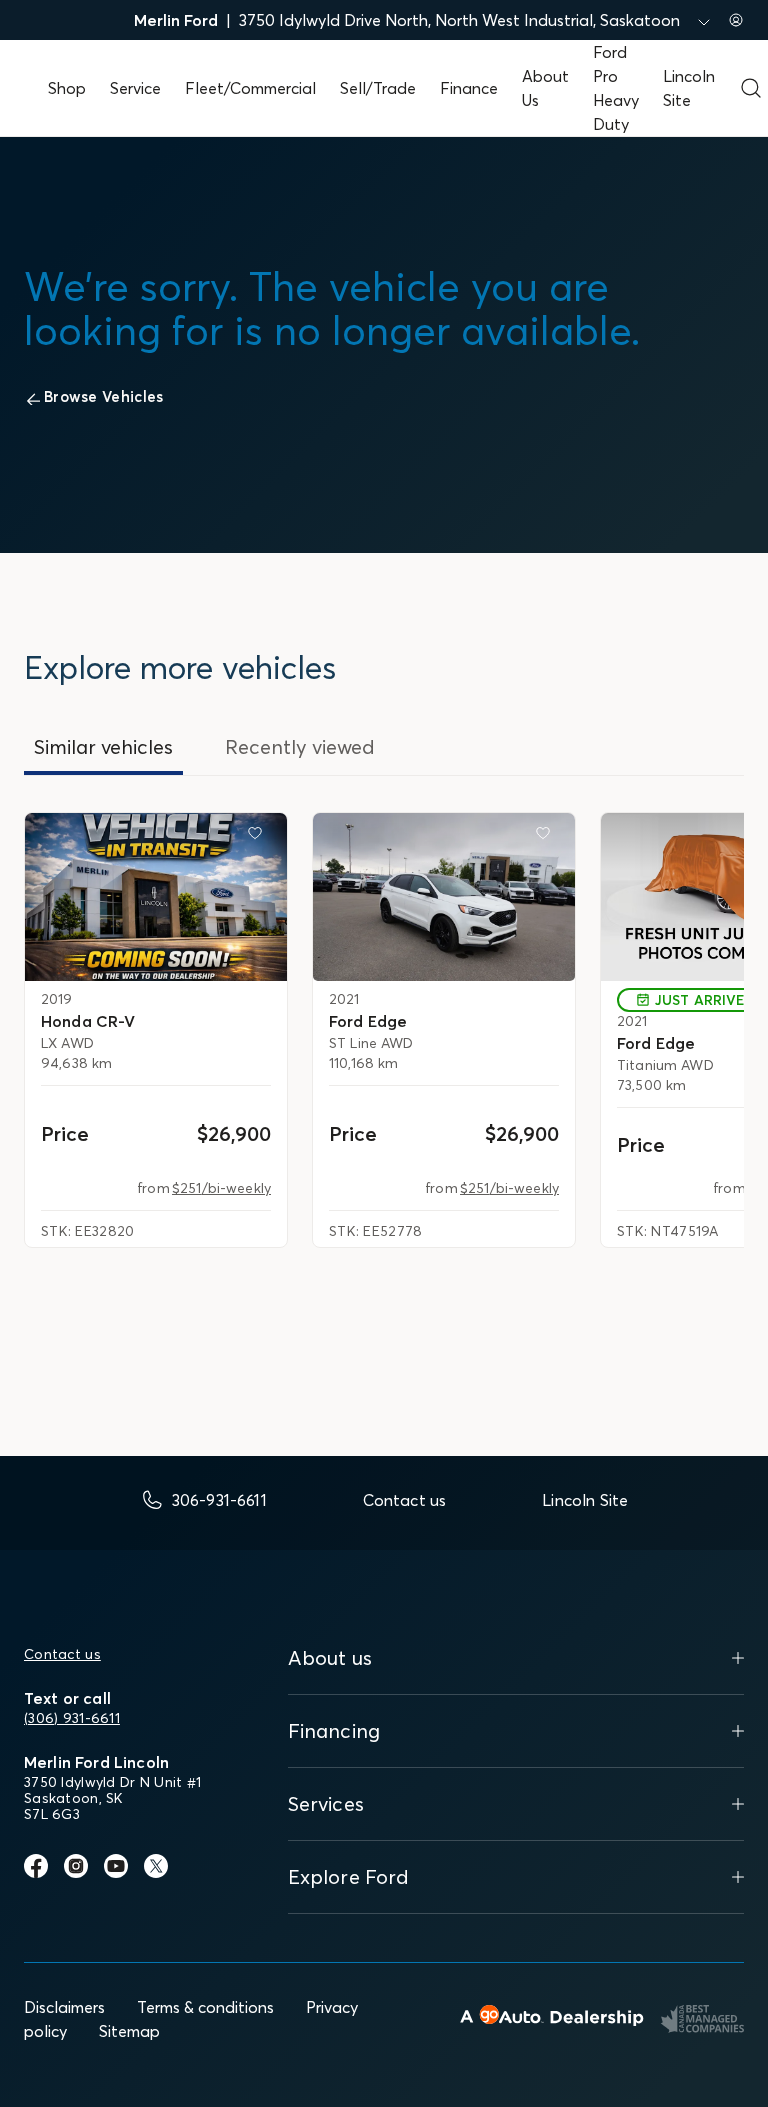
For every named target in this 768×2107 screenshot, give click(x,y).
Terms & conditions (205, 2007)
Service (135, 88)
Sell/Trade (378, 88)
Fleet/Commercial (250, 88)
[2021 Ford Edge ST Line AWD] (444, 897)
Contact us (62, 1654)
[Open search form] (751, 88)
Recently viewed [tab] (300, 746)
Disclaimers (64, 2007)
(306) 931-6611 (72, 1718)
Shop (67, 88)
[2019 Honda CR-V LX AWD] (156, 897)
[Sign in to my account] (736, 20)
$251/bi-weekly (221, 1188)
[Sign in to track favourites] (259, 837)
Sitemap (129, 2031)
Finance (469, 88)
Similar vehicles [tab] (103, 746)
